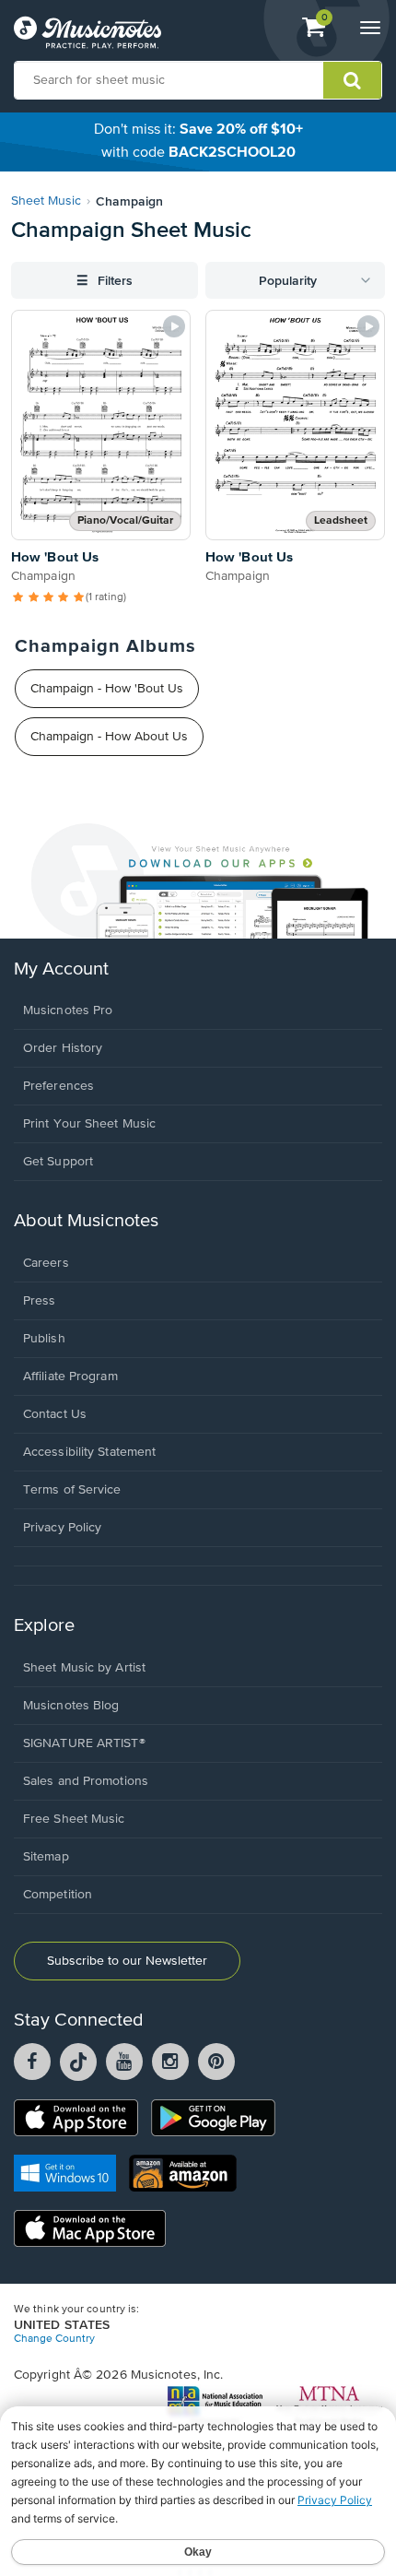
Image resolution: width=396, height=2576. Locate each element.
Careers (46, 1263)
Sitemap (46, 1857)
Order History (63, 1048)
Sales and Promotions (86, 1781)
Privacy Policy (62, 1528)
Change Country (54, 2339)
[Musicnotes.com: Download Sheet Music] (87, 32)
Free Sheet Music (74, 1819)
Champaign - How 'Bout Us (107, 689)
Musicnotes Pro (68, 1010)
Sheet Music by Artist (84, 1668)
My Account (61, 969)
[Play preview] (174, 326)
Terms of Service (72, 1490)
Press (40, 1301)
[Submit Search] (352, 80)
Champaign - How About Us (109, 737)
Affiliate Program (70, 1377)
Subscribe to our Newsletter (127, 1961)
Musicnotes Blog (71, 1706)
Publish (44, 1339)
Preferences (58, 1086)
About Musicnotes (86, 1221)
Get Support (58, 1162)
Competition (58, 1895)
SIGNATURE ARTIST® (84, 1743)
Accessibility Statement (89, 1452)
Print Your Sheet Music (89, 1124)
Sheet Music (46, 201)
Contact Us (55, 1414)
